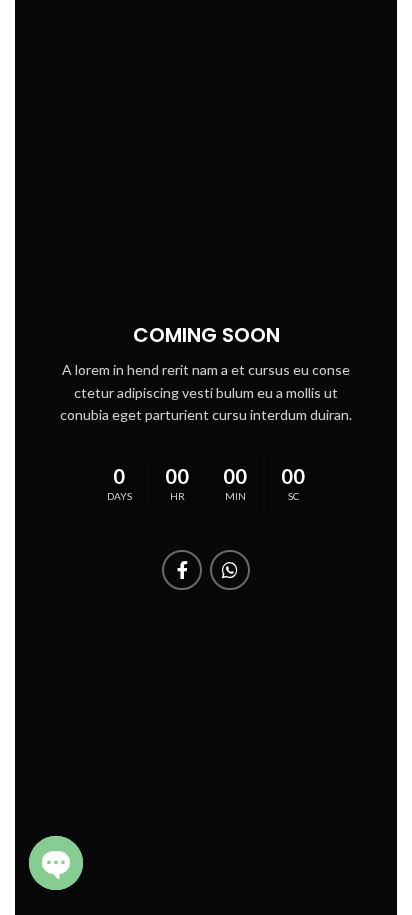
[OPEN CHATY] (56, 863)
